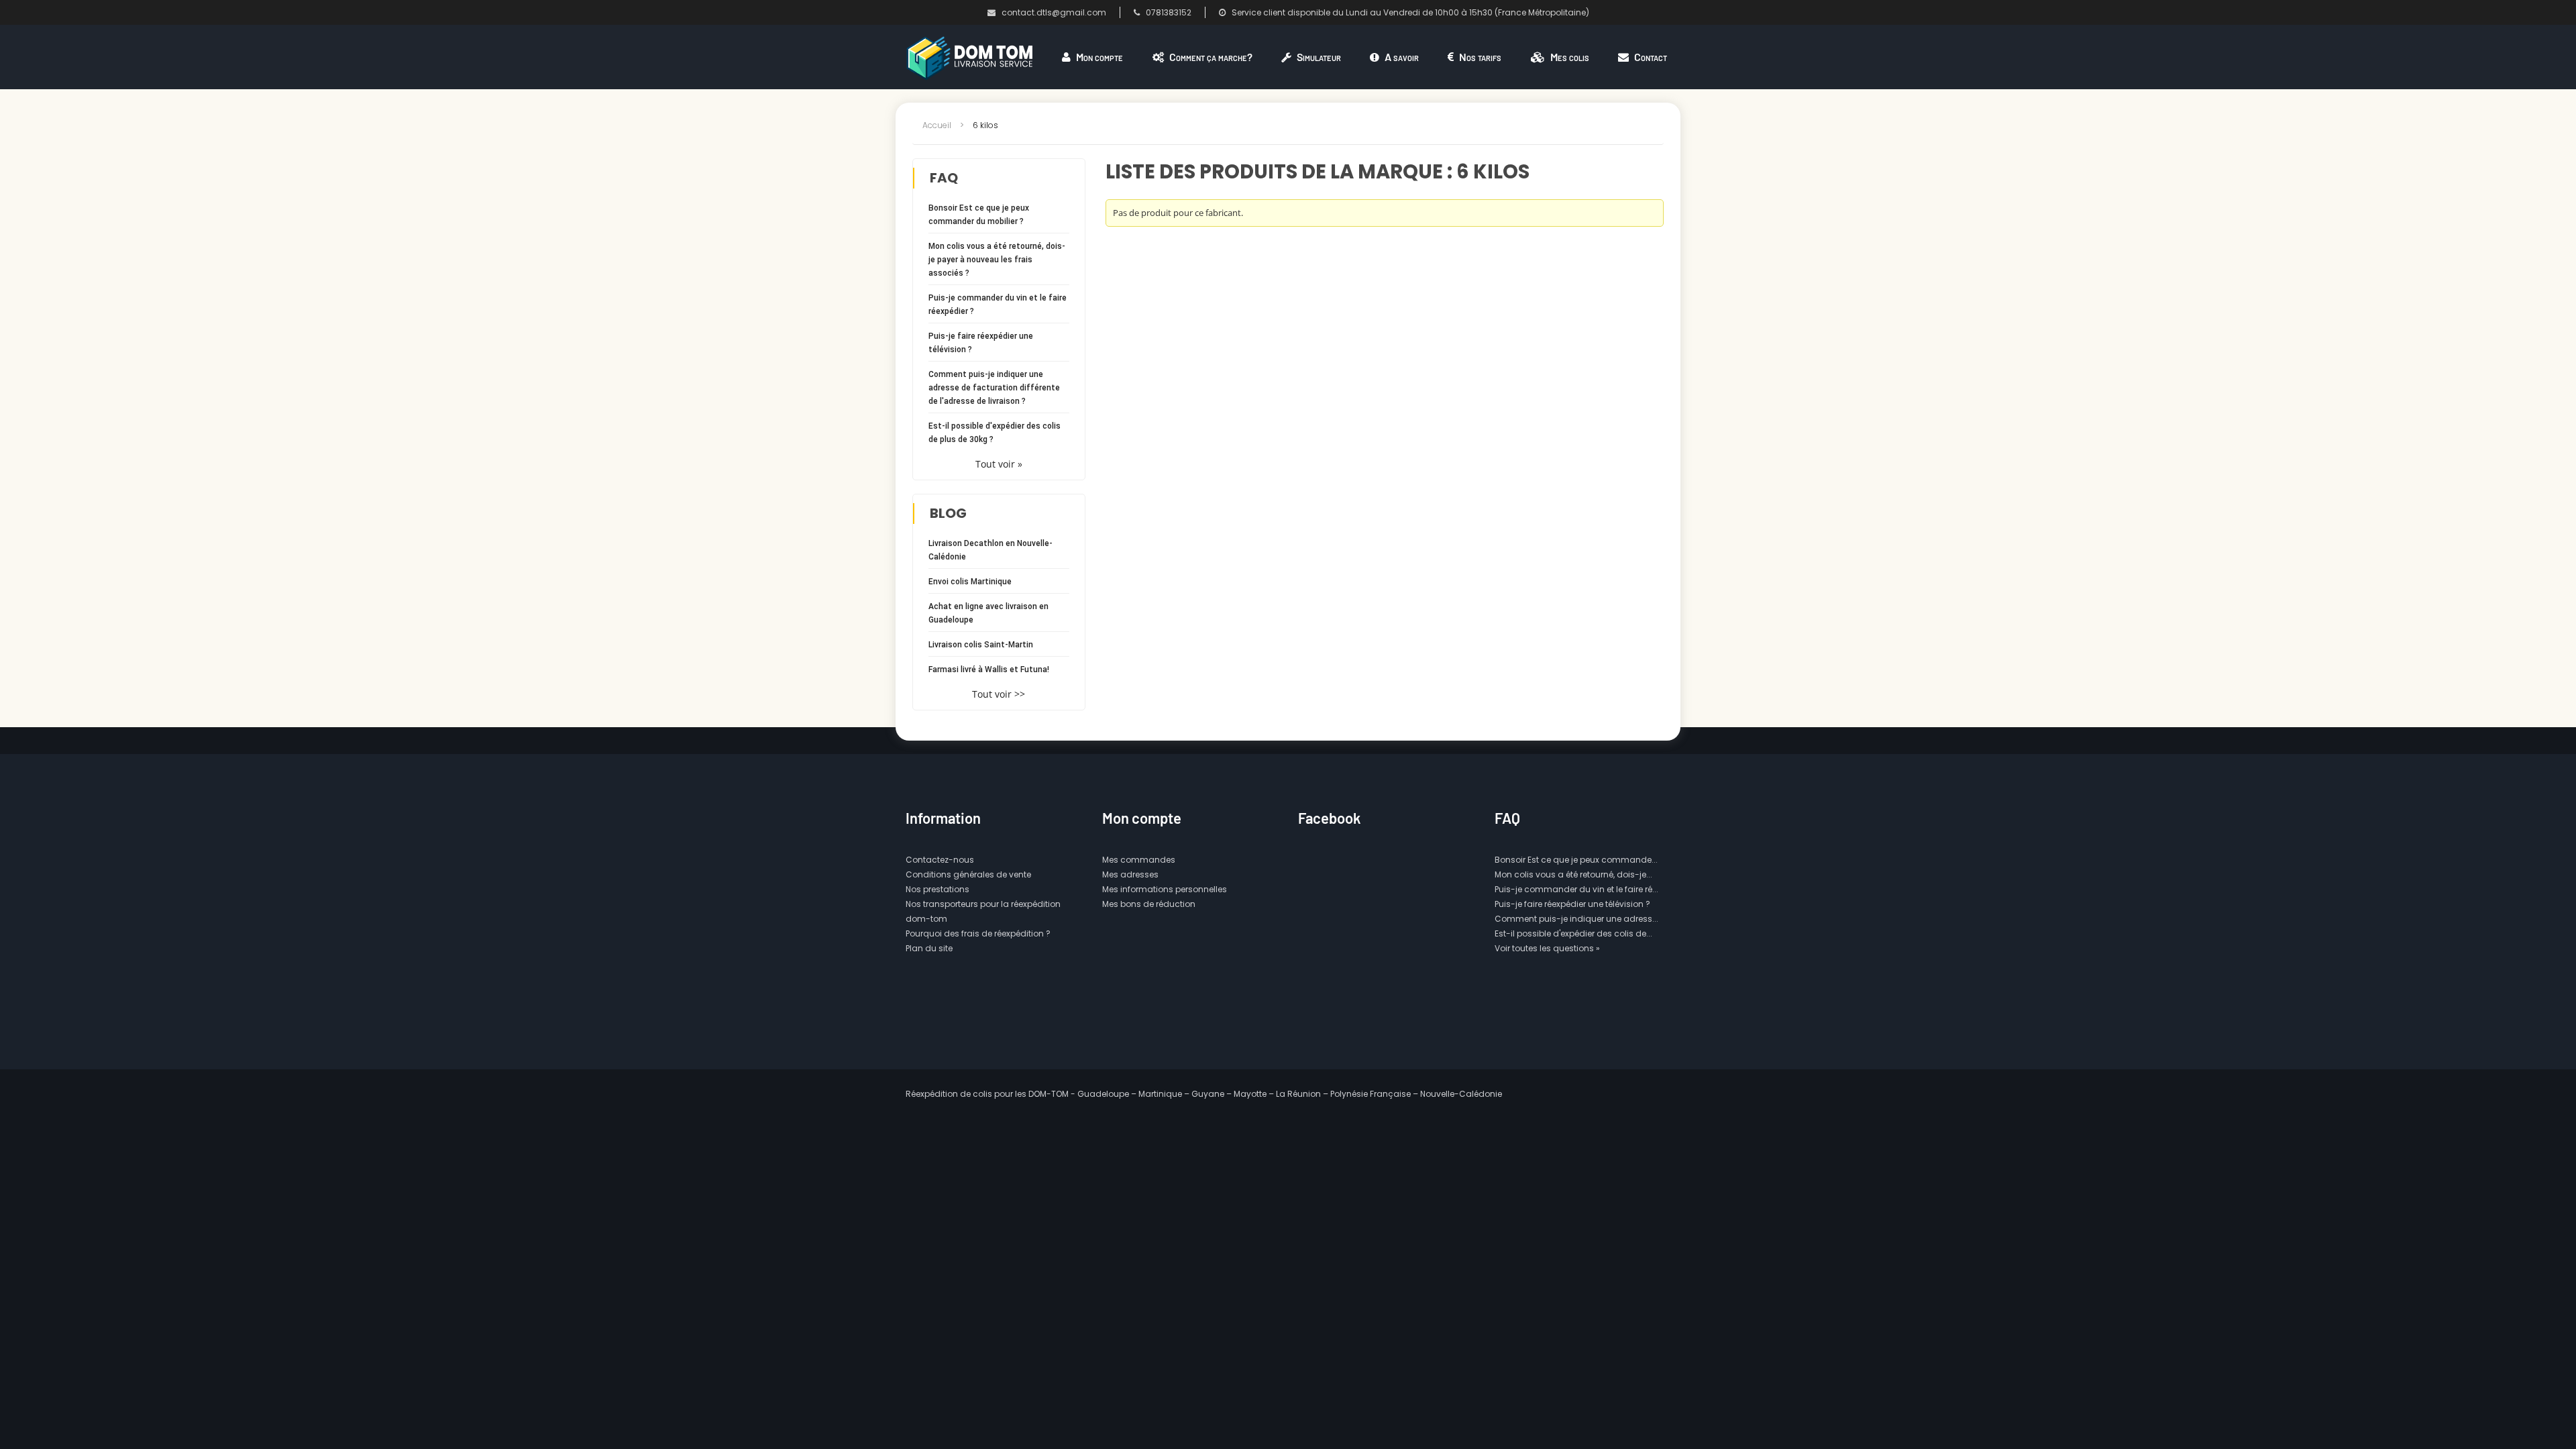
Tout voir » (999, 464)
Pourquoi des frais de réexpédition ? (978, 933)
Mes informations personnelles (1165, 889)
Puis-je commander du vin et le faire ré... (1576, 889)
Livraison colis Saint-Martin (981, 645)
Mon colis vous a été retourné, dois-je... (1573, 874)
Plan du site (929, 948)
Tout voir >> (999, 694)
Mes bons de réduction (1149, 904)
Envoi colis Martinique (970, 582)
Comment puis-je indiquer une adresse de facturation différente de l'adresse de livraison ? (994, 388)
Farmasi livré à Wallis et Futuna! (989, 669)
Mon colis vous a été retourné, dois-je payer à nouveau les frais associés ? (997, 260)
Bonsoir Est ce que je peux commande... (1576, 860)
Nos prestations (937, 889)
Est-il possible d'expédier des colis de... (1573, 933)
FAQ (944, 178)
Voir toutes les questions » (1547, 948)
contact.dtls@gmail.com (1054, 12)
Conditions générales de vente (968, 874)
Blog (948, 513)
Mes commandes (1139, 860)
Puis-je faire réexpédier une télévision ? (1572, 904)
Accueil (937, 125)
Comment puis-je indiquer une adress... (1576, 919)
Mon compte (1142, 818)
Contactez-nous (940, 860)
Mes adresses (1130, 874)
